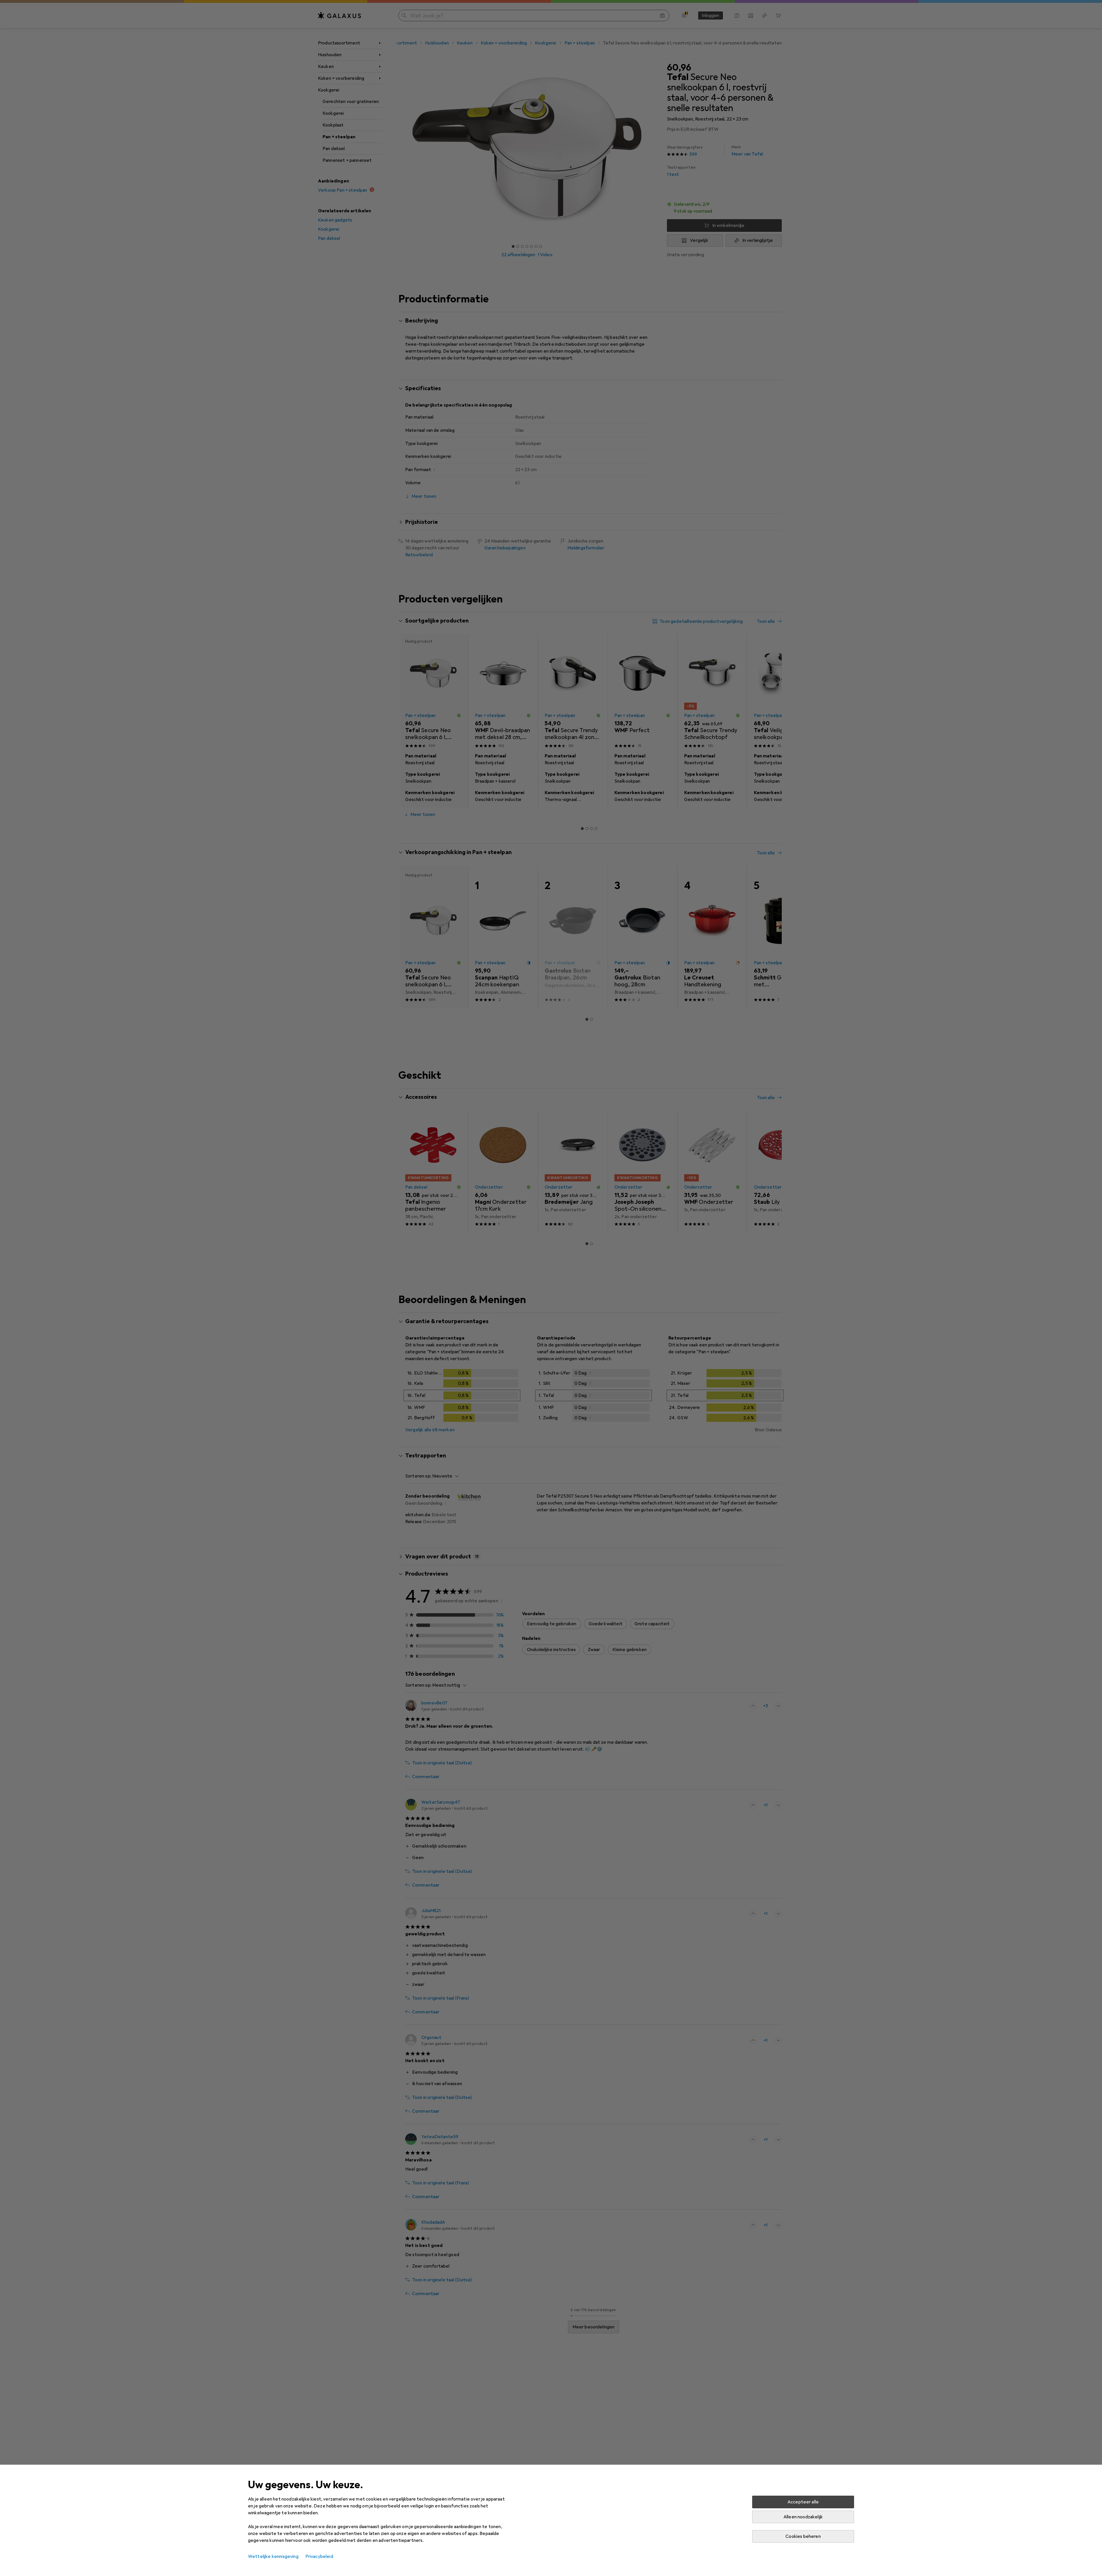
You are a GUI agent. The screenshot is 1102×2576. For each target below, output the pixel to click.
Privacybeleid (319, 2556)
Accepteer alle (803, 2502)
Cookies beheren (803, 2536)
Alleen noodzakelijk (803, 2517)
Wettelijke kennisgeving (273, 2556)
